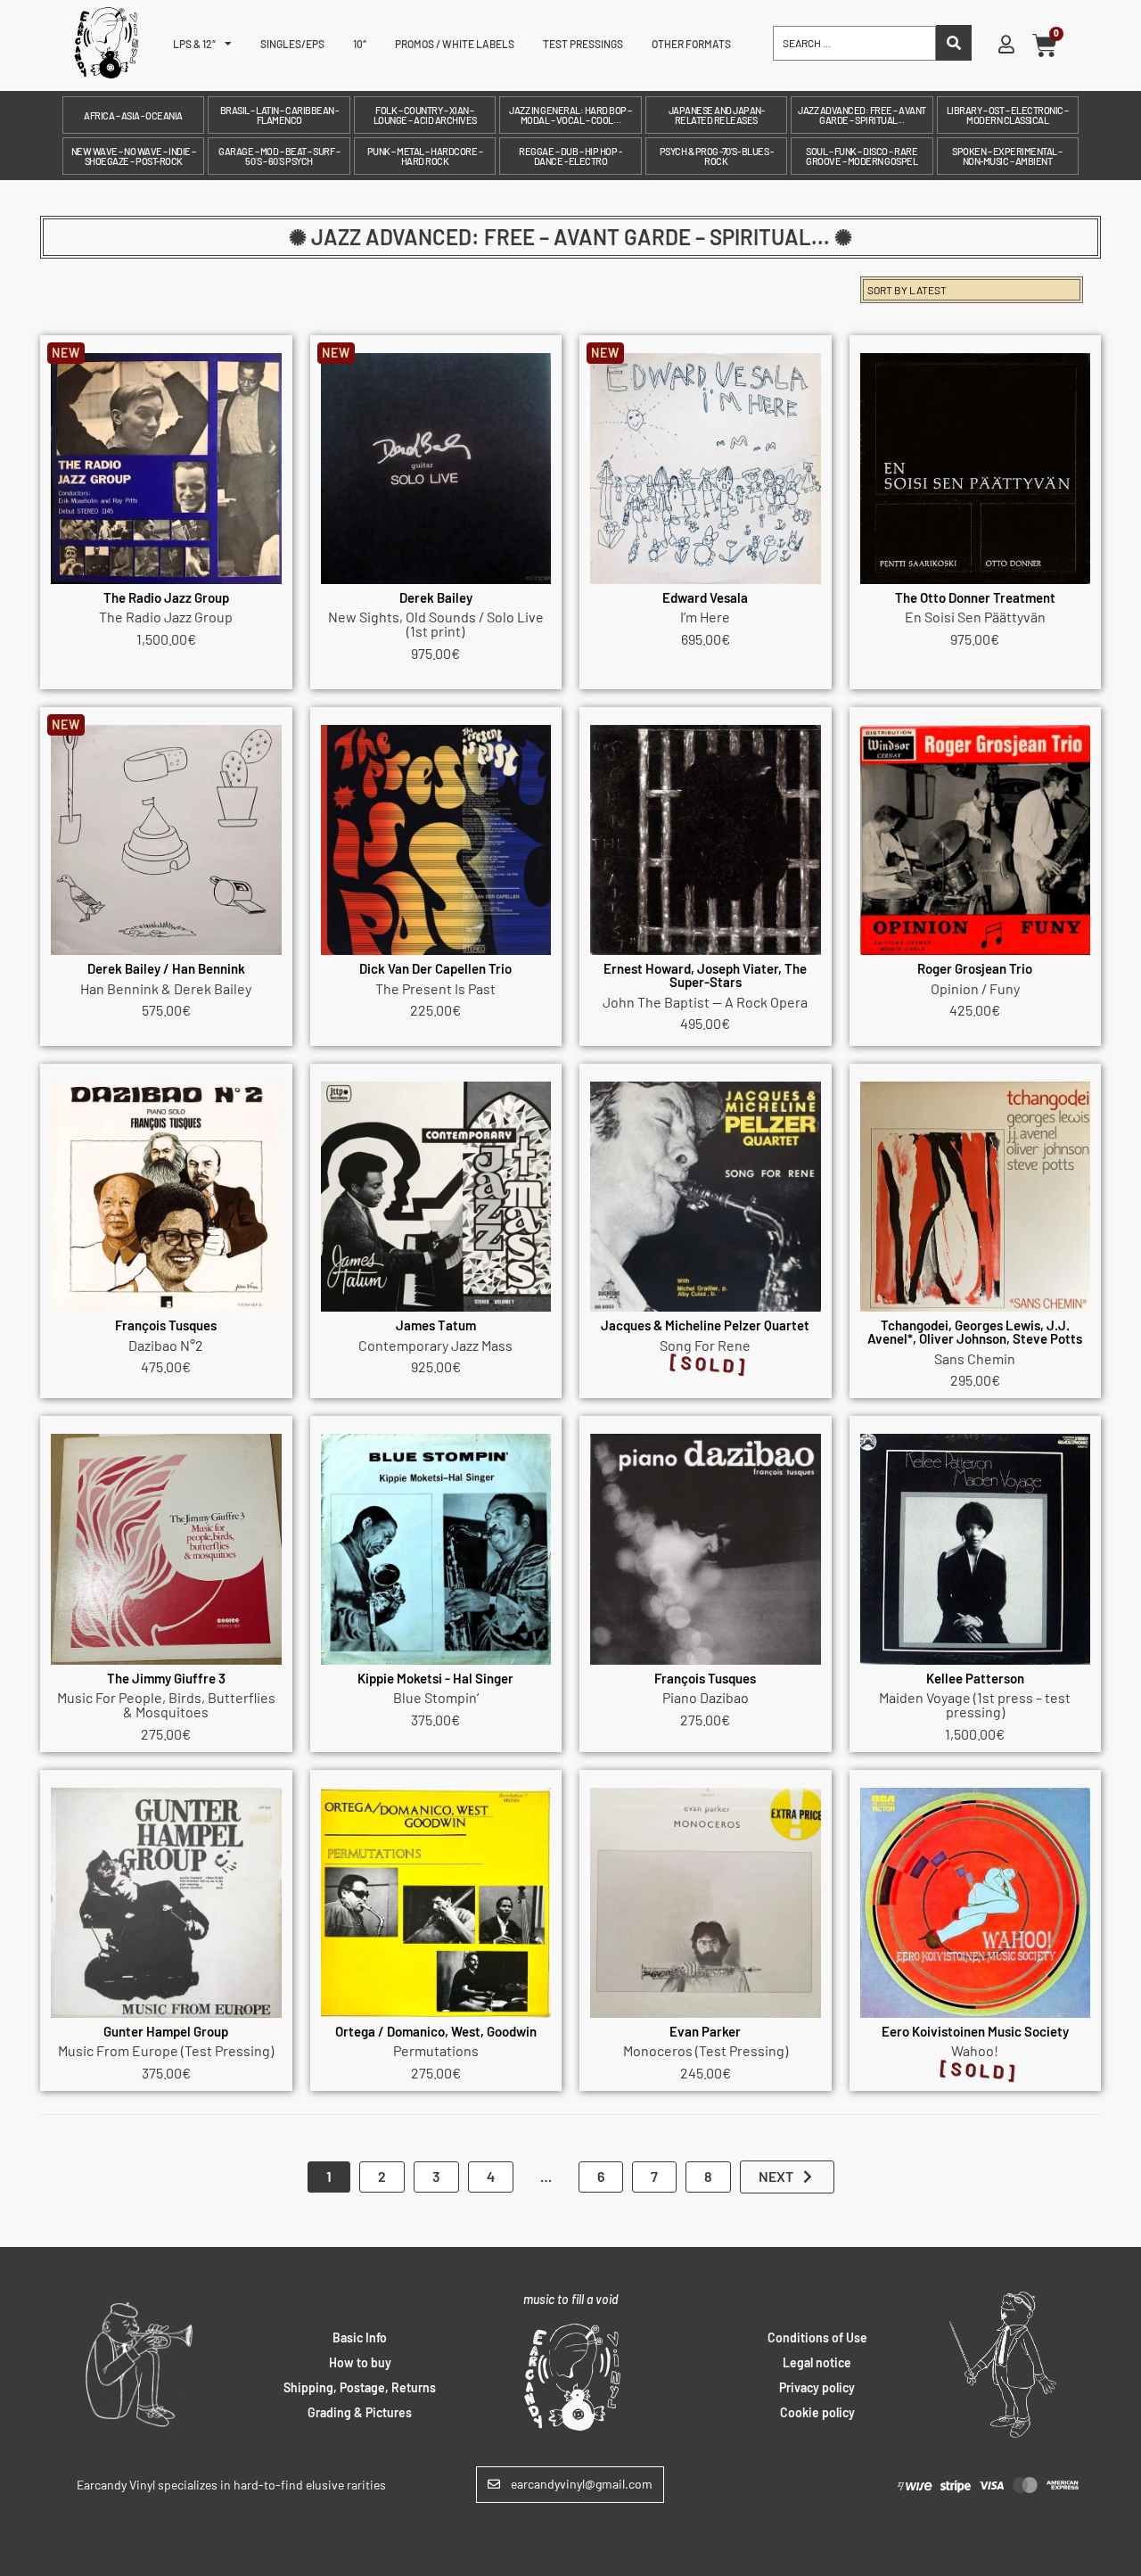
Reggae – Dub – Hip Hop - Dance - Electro (570, 156)
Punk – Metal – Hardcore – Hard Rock (425, 156)
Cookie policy (817, 2412)
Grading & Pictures (360, 2412)
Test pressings (583, 44)
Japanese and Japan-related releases (717, 115)
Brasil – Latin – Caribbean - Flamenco (279, 115)
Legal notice (817, 2362)
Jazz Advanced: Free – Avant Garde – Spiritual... (862, 115)
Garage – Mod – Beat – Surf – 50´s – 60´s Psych (279, 156)
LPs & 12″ (194, 44)
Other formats (691, 44)
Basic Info (360, 2337)
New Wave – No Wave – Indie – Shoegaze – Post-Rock (134, 156)
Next (776, 2176)
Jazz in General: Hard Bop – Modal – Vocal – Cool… (570, 115)
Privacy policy (817, 2387)
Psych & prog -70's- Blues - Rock (717, 156)
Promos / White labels (455, 44)
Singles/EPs (292, 44)
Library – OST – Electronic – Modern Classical (1008, 115)
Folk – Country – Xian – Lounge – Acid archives (425, 115)
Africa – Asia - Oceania (133, 115)
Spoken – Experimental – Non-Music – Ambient (1007, 156)
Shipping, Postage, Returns (360, 2387)
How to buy (360, 2362)
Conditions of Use (817, 2337)
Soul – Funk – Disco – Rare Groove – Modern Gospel (862, 156)
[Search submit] (954, 43)
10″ (360, 44)
